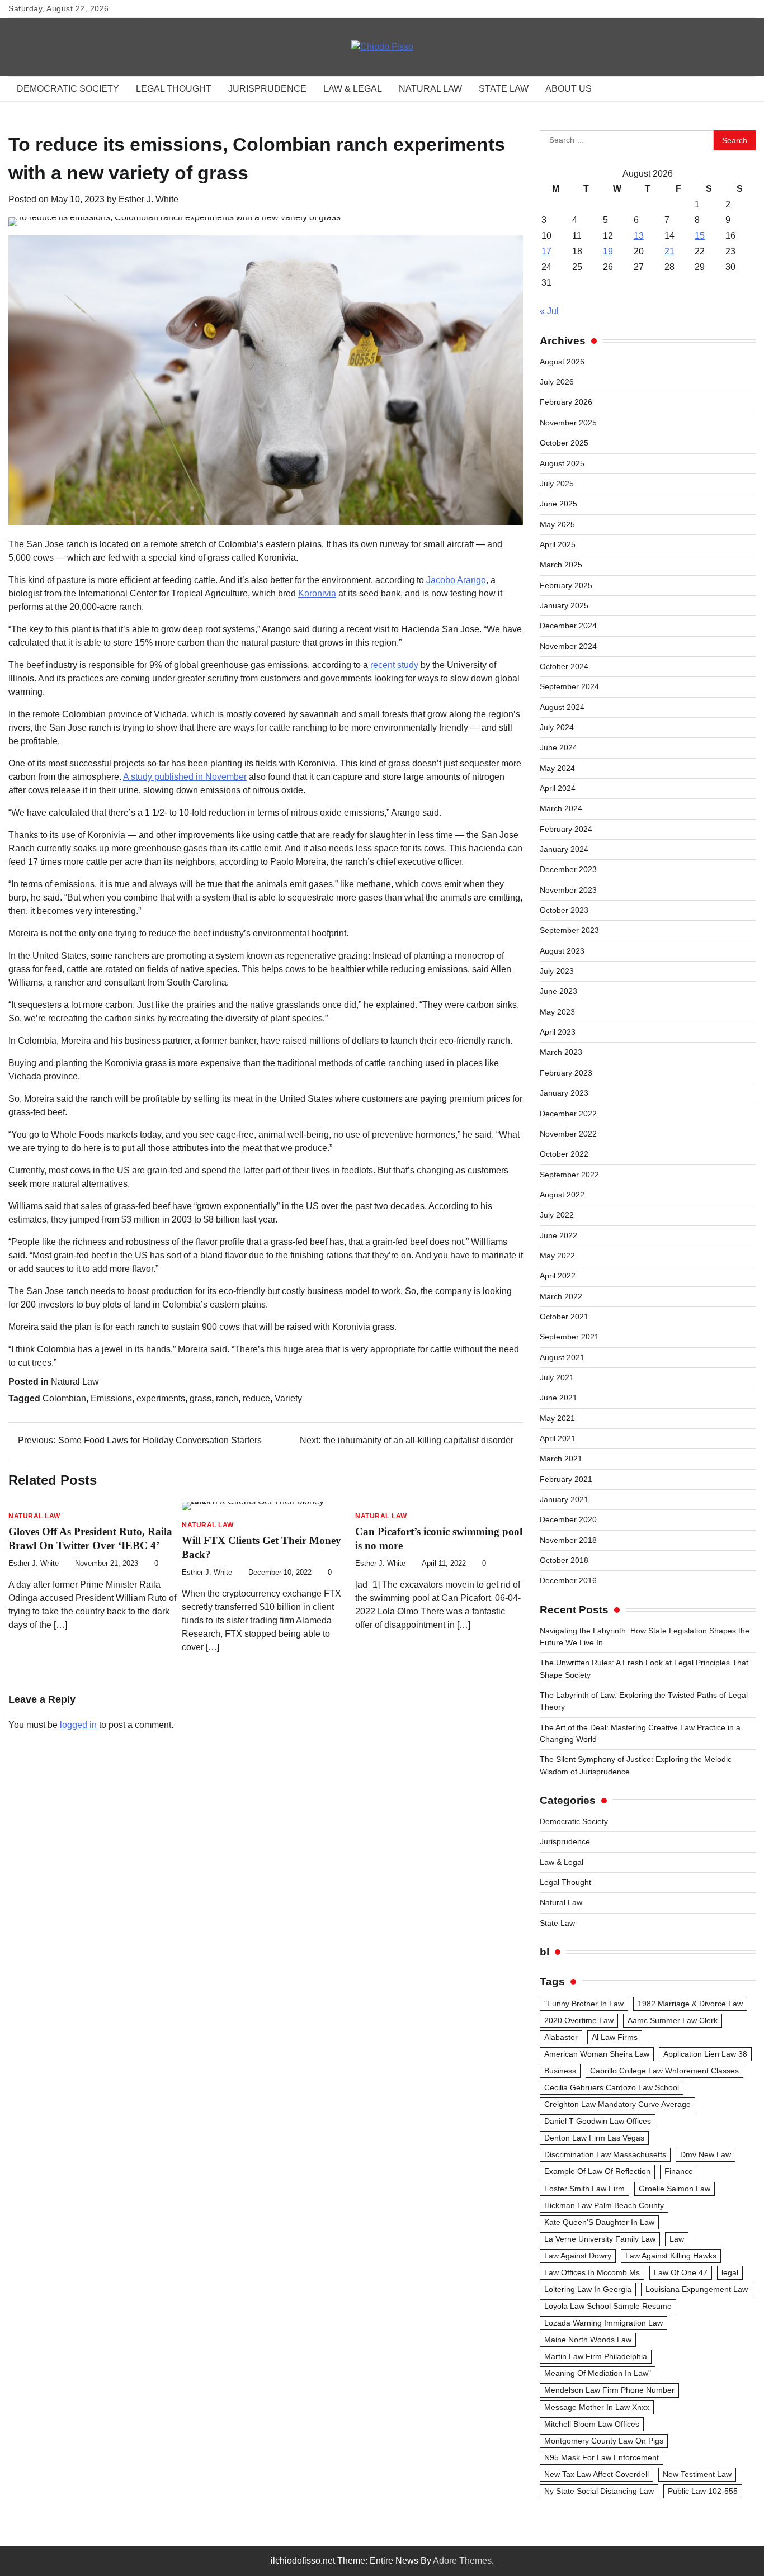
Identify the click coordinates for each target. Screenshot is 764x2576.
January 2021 (564, 1499)
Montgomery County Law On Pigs (604, 2441)
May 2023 (557, 1012)
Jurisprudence (267, 89)
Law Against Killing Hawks (671, 2256)
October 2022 (564, 1154)
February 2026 (566, 402)
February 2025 (566, 585)
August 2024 (562, 707)
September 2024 (569, 686)
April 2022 (558, 1276)
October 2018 (564, 1560)
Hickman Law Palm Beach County (604, 2205)
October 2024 (564, 666)
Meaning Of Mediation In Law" (598, 2373)
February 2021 (566, 1479)
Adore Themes (462, 2561)
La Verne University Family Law (600, 2239)
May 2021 (557, 1418)
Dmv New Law (706, 2154)
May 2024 (557, 768)
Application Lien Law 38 (705, 2054)
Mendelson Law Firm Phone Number (609, 2390)
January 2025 (564, 605)
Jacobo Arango (456, 580)
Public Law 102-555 (703, 2491)
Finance (679, 2171)
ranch (227, 1398)
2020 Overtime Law (579, 2020)
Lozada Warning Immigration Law (603, 2323)
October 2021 (564, 1317)
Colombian (64, 1398)
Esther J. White (148, 199)
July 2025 (557, 484)
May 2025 (557, 524)
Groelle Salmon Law (675, 2189)
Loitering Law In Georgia (588, 2289)
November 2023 (568, 890)
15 (700, 236)
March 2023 (561, 1052)
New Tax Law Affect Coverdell (596, 2474)
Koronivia (317, 593)
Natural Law (430, 89)
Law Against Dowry (578, 2256)
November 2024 (568, 646)
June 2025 (558, 504)
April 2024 (558, 788)
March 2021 (561, 1459)
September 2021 (569, 1337)
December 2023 (568, 869)
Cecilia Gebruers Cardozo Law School (612, 2087)
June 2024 (558, 747)
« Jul (549, 311)
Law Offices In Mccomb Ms (592, 2272)
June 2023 (558, 991)
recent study (393, 665)
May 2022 (557, 1256)
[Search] (742, 89)
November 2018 (568, 1540)
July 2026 (557, 382)
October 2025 (564, 443)
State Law (504, 89)
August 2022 (562, 1195)
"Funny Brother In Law (584, 2004)
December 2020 (568, 1519)
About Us (569, 89)
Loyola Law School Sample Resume (608, 2306)
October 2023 (564, 910)
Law (677, 2239)
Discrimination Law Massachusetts (605, 2154)
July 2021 (557, 1377)
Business (560, 2071)
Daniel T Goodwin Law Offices (598, 2121)
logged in (78, 1725)
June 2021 (558, 1398)
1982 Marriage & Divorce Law (690, 2004)
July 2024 (557, 727)
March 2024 (561, 808)
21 (669, 251)
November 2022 (568, 1134)
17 (546, 251)
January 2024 (564, 849)
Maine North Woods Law (588, 2340)
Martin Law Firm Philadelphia (596, 2356)
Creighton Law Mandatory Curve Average (617, 2104)
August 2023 (562, 951)
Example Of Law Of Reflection (597, 2171)
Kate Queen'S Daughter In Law (599, 2222)
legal (730, 2272)
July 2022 (557, 1215)
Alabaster (561, 2037)
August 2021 (562, 1357)
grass (201, 1398)
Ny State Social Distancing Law (599, 2491)
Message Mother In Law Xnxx (597, 2407)
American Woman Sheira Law (597, 2054)
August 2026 (562, 362)
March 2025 (561, 565)
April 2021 (558, 1438)
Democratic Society (68, 89)
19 (608, 251)
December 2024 (568, 626)
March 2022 (561, 1296)
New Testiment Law (697, 2474)
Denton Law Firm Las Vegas (594, 2138)
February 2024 (566, 829)
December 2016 (568, 1580)
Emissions (111, 1398)
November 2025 (568, 423)
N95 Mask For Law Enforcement (602, 2457)
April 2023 (558, 1032)
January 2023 (564, 1093)
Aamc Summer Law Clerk (673, 2020)
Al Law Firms (615, 2037)
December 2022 (568, 1114)
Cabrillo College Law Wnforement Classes (664, 2071)
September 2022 (569, 1175)
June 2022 (558, 1235)
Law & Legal (353, 89)
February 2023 (566, 1073)
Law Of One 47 (681, 2272)
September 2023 (569, 930)
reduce (256, 1398)
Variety (288, 1398)
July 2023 (557, 971)
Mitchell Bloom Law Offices (592, 2424)
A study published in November (185, 777)
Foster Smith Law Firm (584, 2189)
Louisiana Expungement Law (697, 2289)
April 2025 (558, 544)
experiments (161, 1398)
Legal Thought (174, 89)
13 (639, 236)
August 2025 (562, 463)
